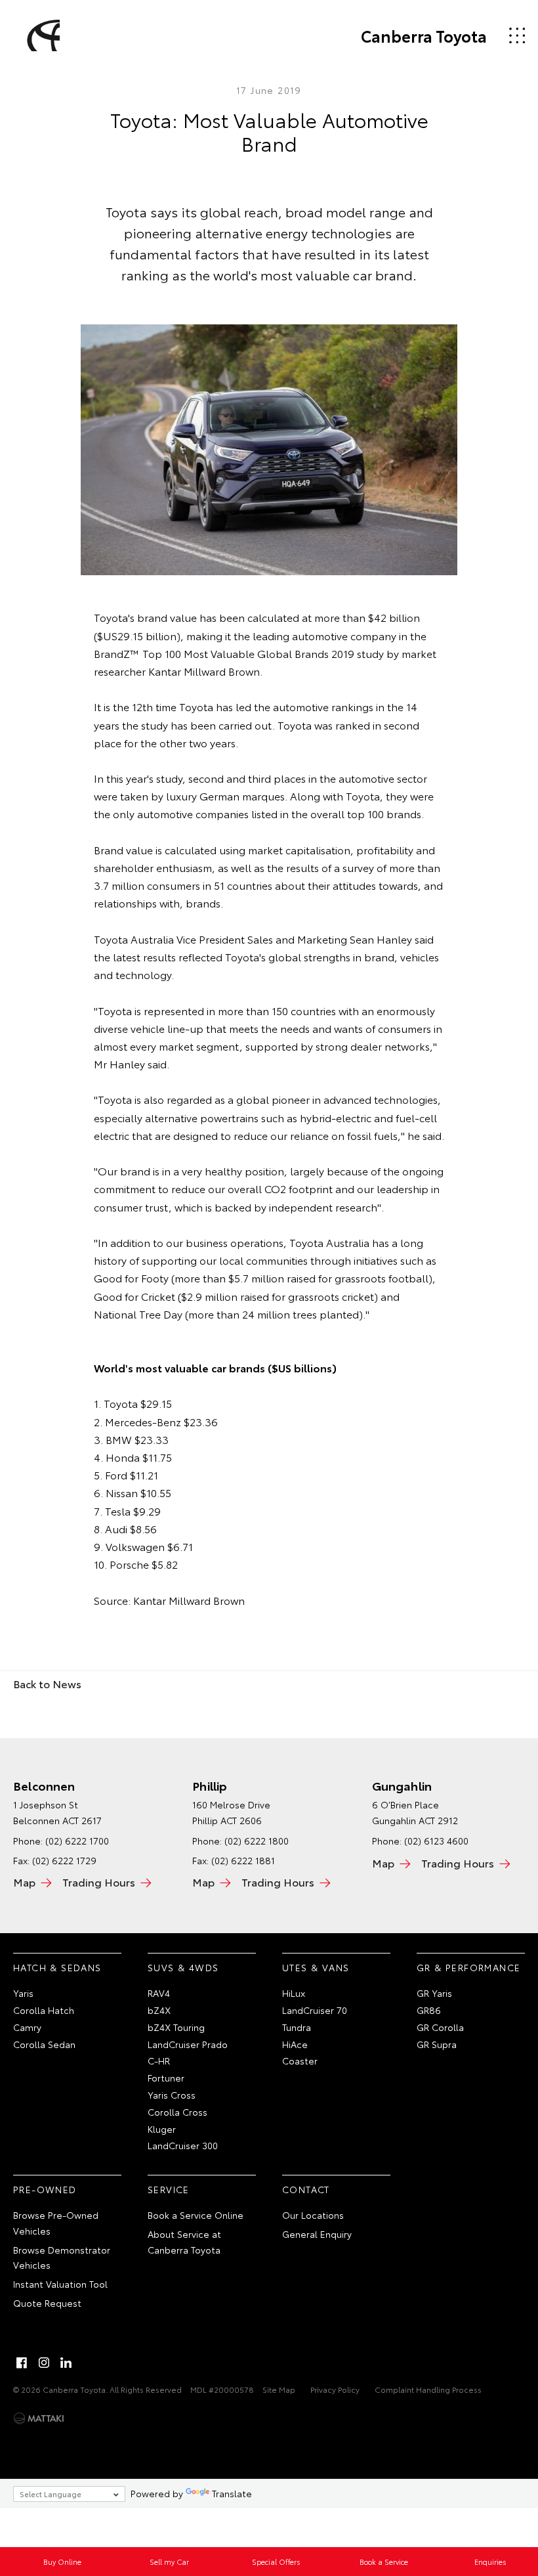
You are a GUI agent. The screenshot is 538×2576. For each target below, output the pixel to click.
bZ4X (159, 2010)
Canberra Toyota (424, 35)
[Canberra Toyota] (41, 35)
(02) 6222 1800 (257, 1841)
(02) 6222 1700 (77, 1841)
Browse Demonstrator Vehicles (62, 2258)
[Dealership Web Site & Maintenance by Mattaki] (39, 2418)
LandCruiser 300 (183, 2145)
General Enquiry (317, 2234)
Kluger (162, 2129)
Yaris (23, 1993)
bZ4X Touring (176, 2027)
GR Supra (437, 2044)
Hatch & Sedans (57, 1967)
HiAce (295, 2044)
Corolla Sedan (44, 2044)
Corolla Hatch (44, 2010)
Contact (306, 2189)
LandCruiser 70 (315, 2010)
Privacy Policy (335, 2389)
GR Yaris (434, 1993)
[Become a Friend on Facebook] (22, 2363)
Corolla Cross (177, 2112)
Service (169, 2189)
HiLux (294, 1993)
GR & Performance (468, 1967)
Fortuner (166, 2078)
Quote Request (47, 2303)
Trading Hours (99, 1882)
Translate (232, 2493)
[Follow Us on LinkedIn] (66, 2363)
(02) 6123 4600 (436, 1841)
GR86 (429, 2010)
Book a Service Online (196, 2215)
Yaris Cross (172, 2095)
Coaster (300, 2061)
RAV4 (159, 1993)
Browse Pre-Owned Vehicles (56, 2223)
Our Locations (313, 2215)
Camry (27, 2027)
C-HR (159, 2061)
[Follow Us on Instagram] (44, 2363)
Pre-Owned (45, 2189)
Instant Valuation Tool (60, 2284)
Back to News (47, 1683)
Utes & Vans (316, 1967)
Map (24, 1882)
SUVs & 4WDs (183, 1967)
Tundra (297, 2027)
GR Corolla (440, 2027)
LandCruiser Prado (188, 2044)
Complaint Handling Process (428, 2389)
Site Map (279, 2389)
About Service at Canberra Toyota (184, 2242)
